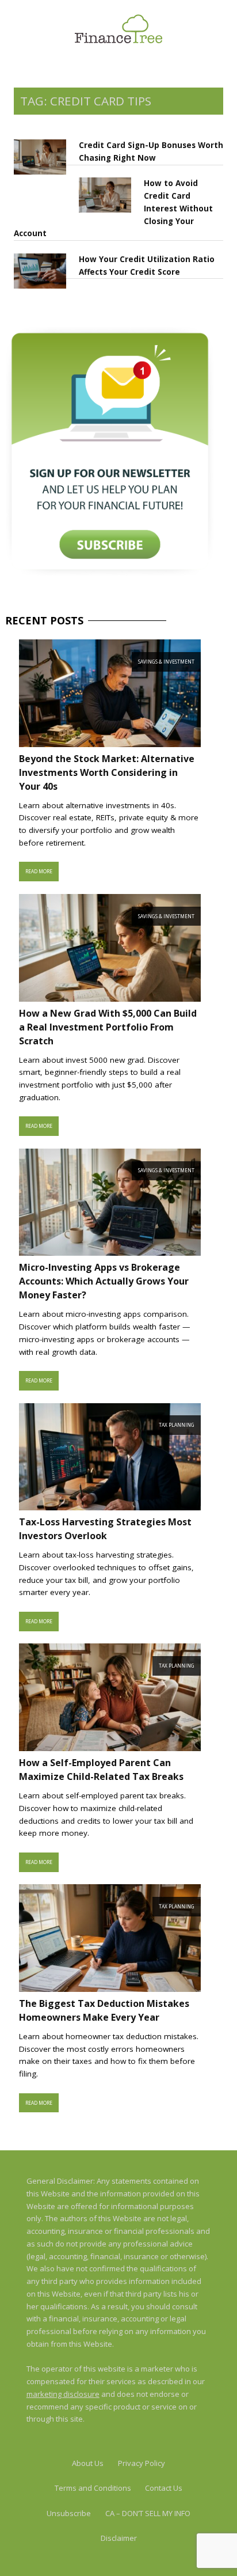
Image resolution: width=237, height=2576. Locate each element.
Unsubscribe (69, 2513)
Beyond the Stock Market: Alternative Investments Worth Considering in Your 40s (107, 772)
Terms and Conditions (93, 2488)
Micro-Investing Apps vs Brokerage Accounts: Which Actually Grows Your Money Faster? (104, 1281)
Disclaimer (119, 2538)
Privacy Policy (142, 2463)
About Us (88, 2463)
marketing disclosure (63, 2394)
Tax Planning (177, 1425)
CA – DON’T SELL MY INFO (148, 2513)
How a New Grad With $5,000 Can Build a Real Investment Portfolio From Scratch (108, 1027)
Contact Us (164, 2488)
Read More (39, 871)
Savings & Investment (166, 662)
